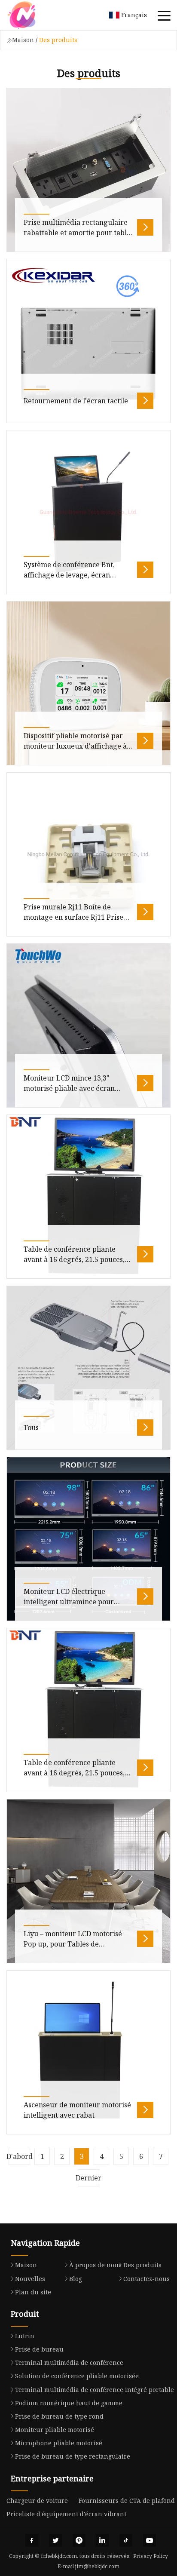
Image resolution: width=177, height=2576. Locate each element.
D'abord (19, 2156)
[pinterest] (79, 2540)
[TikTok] (126, 2540)
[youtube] (150, 2540)
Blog (76, 2279)
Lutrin (25, 2336)
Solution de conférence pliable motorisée (77, 2376)
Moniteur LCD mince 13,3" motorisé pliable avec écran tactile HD (69, 1088)
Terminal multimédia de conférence (69, 2363)
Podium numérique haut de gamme (69, 2403)
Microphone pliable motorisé (59, 2443)
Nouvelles (30, 2279)
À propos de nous (95, 2265)
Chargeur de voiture (37, 2501)
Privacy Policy (151, 2556)
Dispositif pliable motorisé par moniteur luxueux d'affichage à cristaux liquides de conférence (75, 746)
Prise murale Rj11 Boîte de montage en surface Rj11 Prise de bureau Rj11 (73, 917)
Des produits (142, 2265)
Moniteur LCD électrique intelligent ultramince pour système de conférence (69, 1602)
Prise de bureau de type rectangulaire (73, 2456)
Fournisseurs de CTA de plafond (127, 2501)
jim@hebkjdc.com (97, 2566)
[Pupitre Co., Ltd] (32, 15)
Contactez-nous (146, 2279)
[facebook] (32, 2540)
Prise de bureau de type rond (59, 2416)
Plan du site (33, 2292)
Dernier (88, 2178)
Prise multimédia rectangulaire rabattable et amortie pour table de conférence (77, 233)
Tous (31, 1428)
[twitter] (55, 2540)
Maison (23, 40)
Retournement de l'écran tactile (76, 401)
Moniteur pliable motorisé (55, 2430)
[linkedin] (102, 2540)
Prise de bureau (39, 2349)
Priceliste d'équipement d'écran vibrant (66, 2514)
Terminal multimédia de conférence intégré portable (95, 2390)
